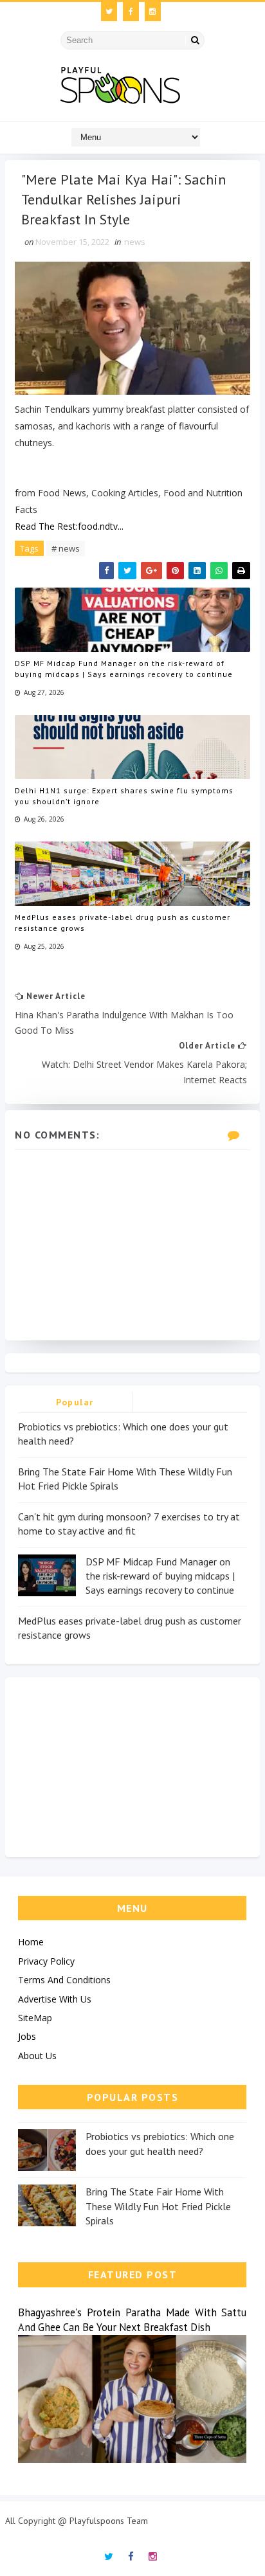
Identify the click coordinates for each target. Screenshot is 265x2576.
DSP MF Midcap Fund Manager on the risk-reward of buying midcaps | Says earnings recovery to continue (124, 669)
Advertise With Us (55, 1999)
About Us (37, 2056)
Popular (75, 1402)
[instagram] (153, 12)
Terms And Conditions (64, 1980)
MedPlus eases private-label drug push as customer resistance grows (123, 923)
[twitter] (109, 12)
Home (31, 1942)
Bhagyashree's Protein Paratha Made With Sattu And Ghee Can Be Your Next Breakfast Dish (132, 2320)
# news (66, 548)
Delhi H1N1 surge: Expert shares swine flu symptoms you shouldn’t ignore (124, 796)
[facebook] (131, 12)
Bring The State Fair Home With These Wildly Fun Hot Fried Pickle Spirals (158, 2206)
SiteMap (35, 2018)
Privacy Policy (46, 1961)
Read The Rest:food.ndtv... (69, 526)
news (135, 242)
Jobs (27, 2036)
